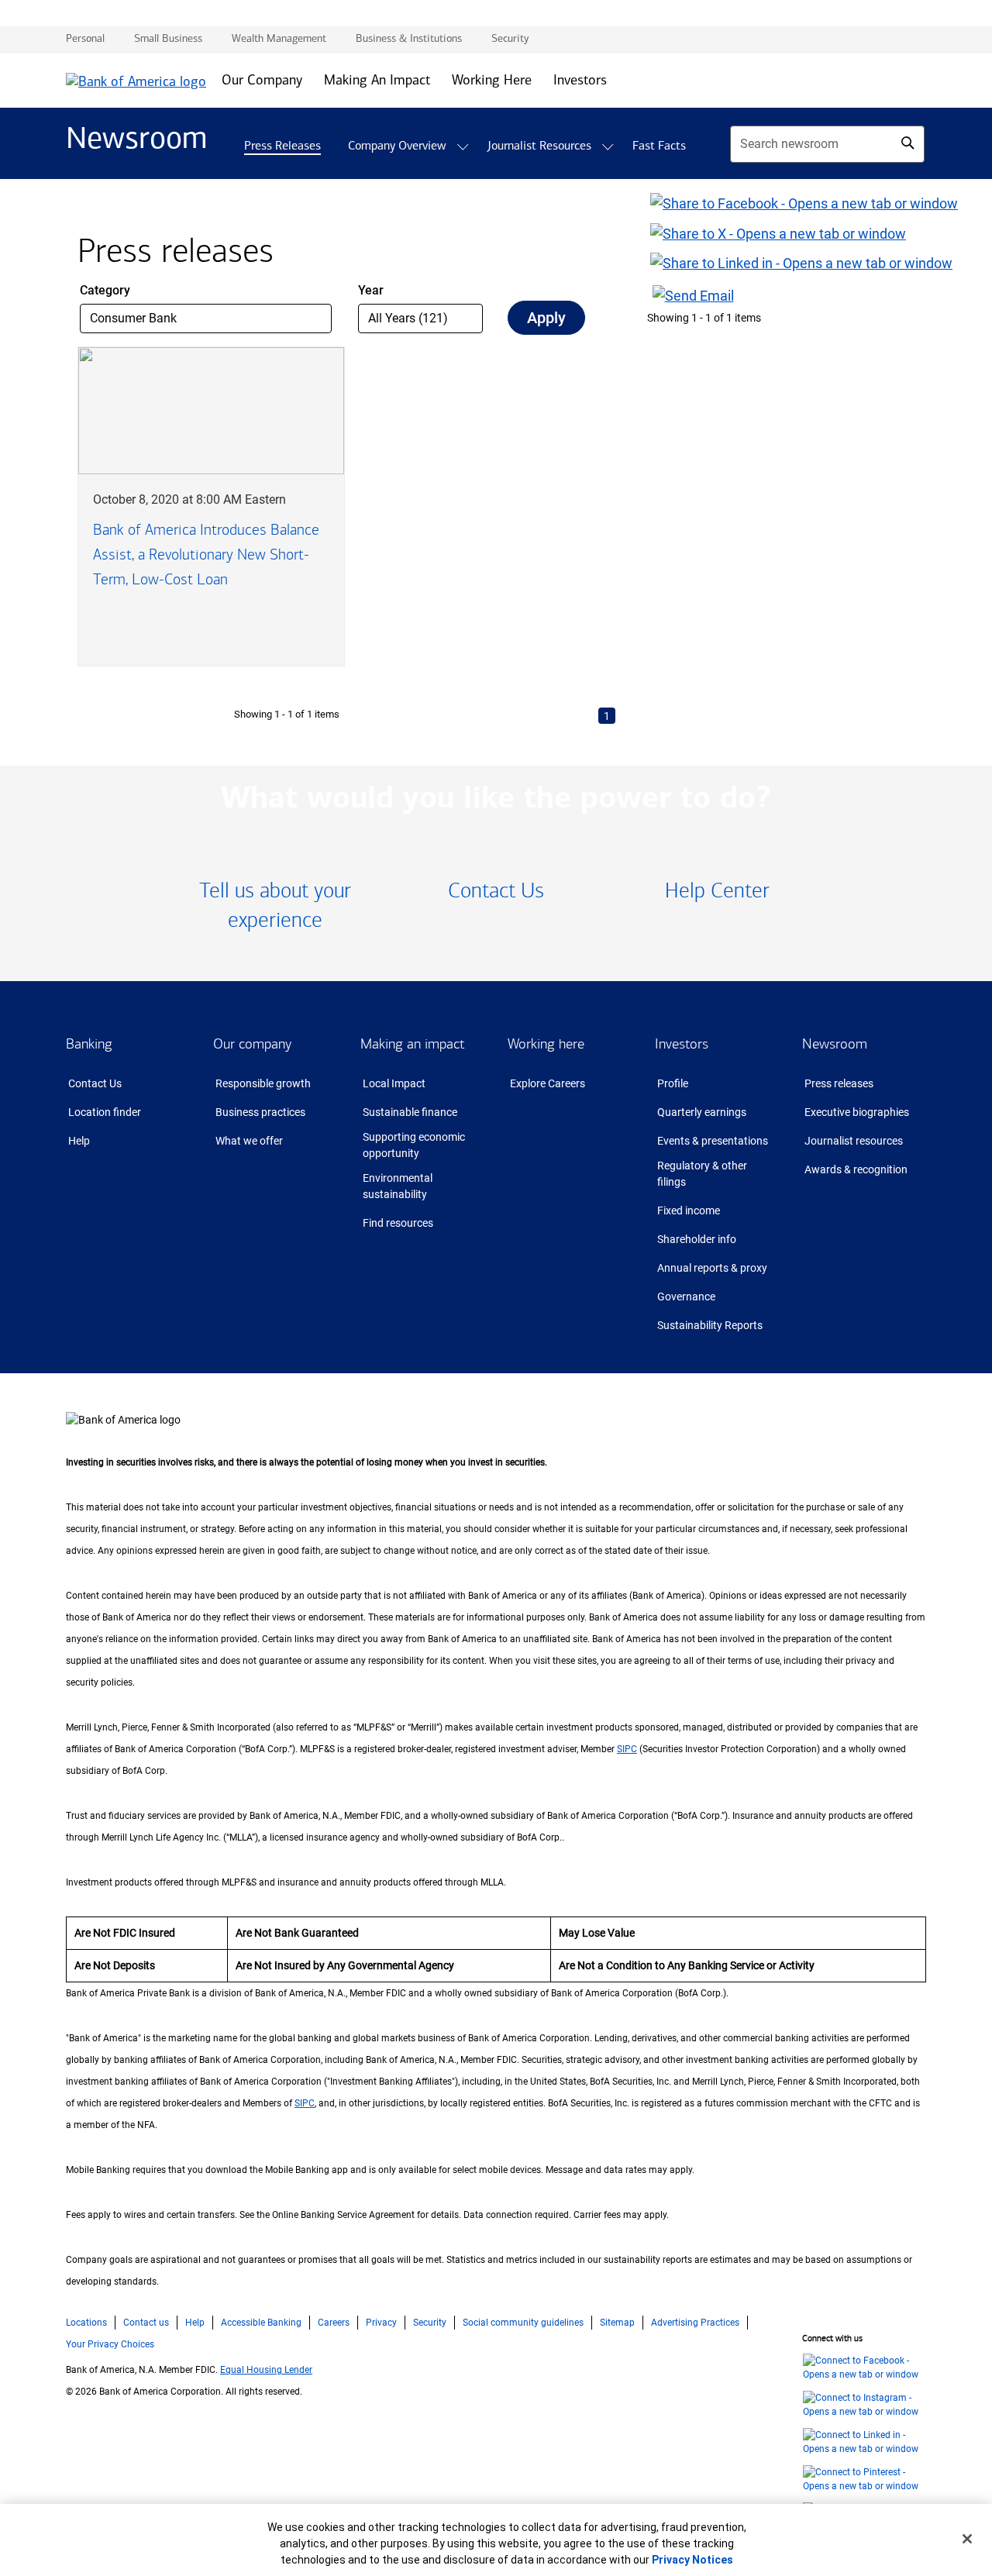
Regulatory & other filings (702, 1174)
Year (371, 290)
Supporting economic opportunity (414, 1145)
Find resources (398, 1223)
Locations (86, 2323)
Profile (673, 1083)
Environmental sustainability (398, 1186)
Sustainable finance (410, 1112)
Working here (546, 1044)
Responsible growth (263, 1083)
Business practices (260, 1112)
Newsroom (835, 1044)
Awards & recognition (856, 1169)
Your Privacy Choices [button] (110, 2344)
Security (430, 2323)
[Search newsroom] (908, 143)
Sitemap (617, 2323)
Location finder (105, 1112)
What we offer (249, 1141)
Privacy (381, 2323)
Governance (686, 1297)
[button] (463, 147)
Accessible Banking (261, 2323)
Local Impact (394, 1083)
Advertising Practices (695, 2323)
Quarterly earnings (702, 1112)
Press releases (839, 1083)
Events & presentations (713, 1141)
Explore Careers (548, 1083)
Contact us (146, 2323)
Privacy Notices (692, 2560)
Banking (89, 1044)
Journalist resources (854, 1141)
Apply (546, 318)
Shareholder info (697, 1239)
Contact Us (95, 1083)
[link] (276, 906)
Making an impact (412, 1044)
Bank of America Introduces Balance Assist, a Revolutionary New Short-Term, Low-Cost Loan (206, 554)
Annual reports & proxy (712, 1268)
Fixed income (689, 1211)
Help (79, 1141)
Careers (334, 2323)
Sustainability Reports (710, 1325)
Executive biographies (857, 1112)
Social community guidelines (523, 2323)
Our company (252, 1044)
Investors (682, 1044)
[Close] (967, 2539)
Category (105, 290)
